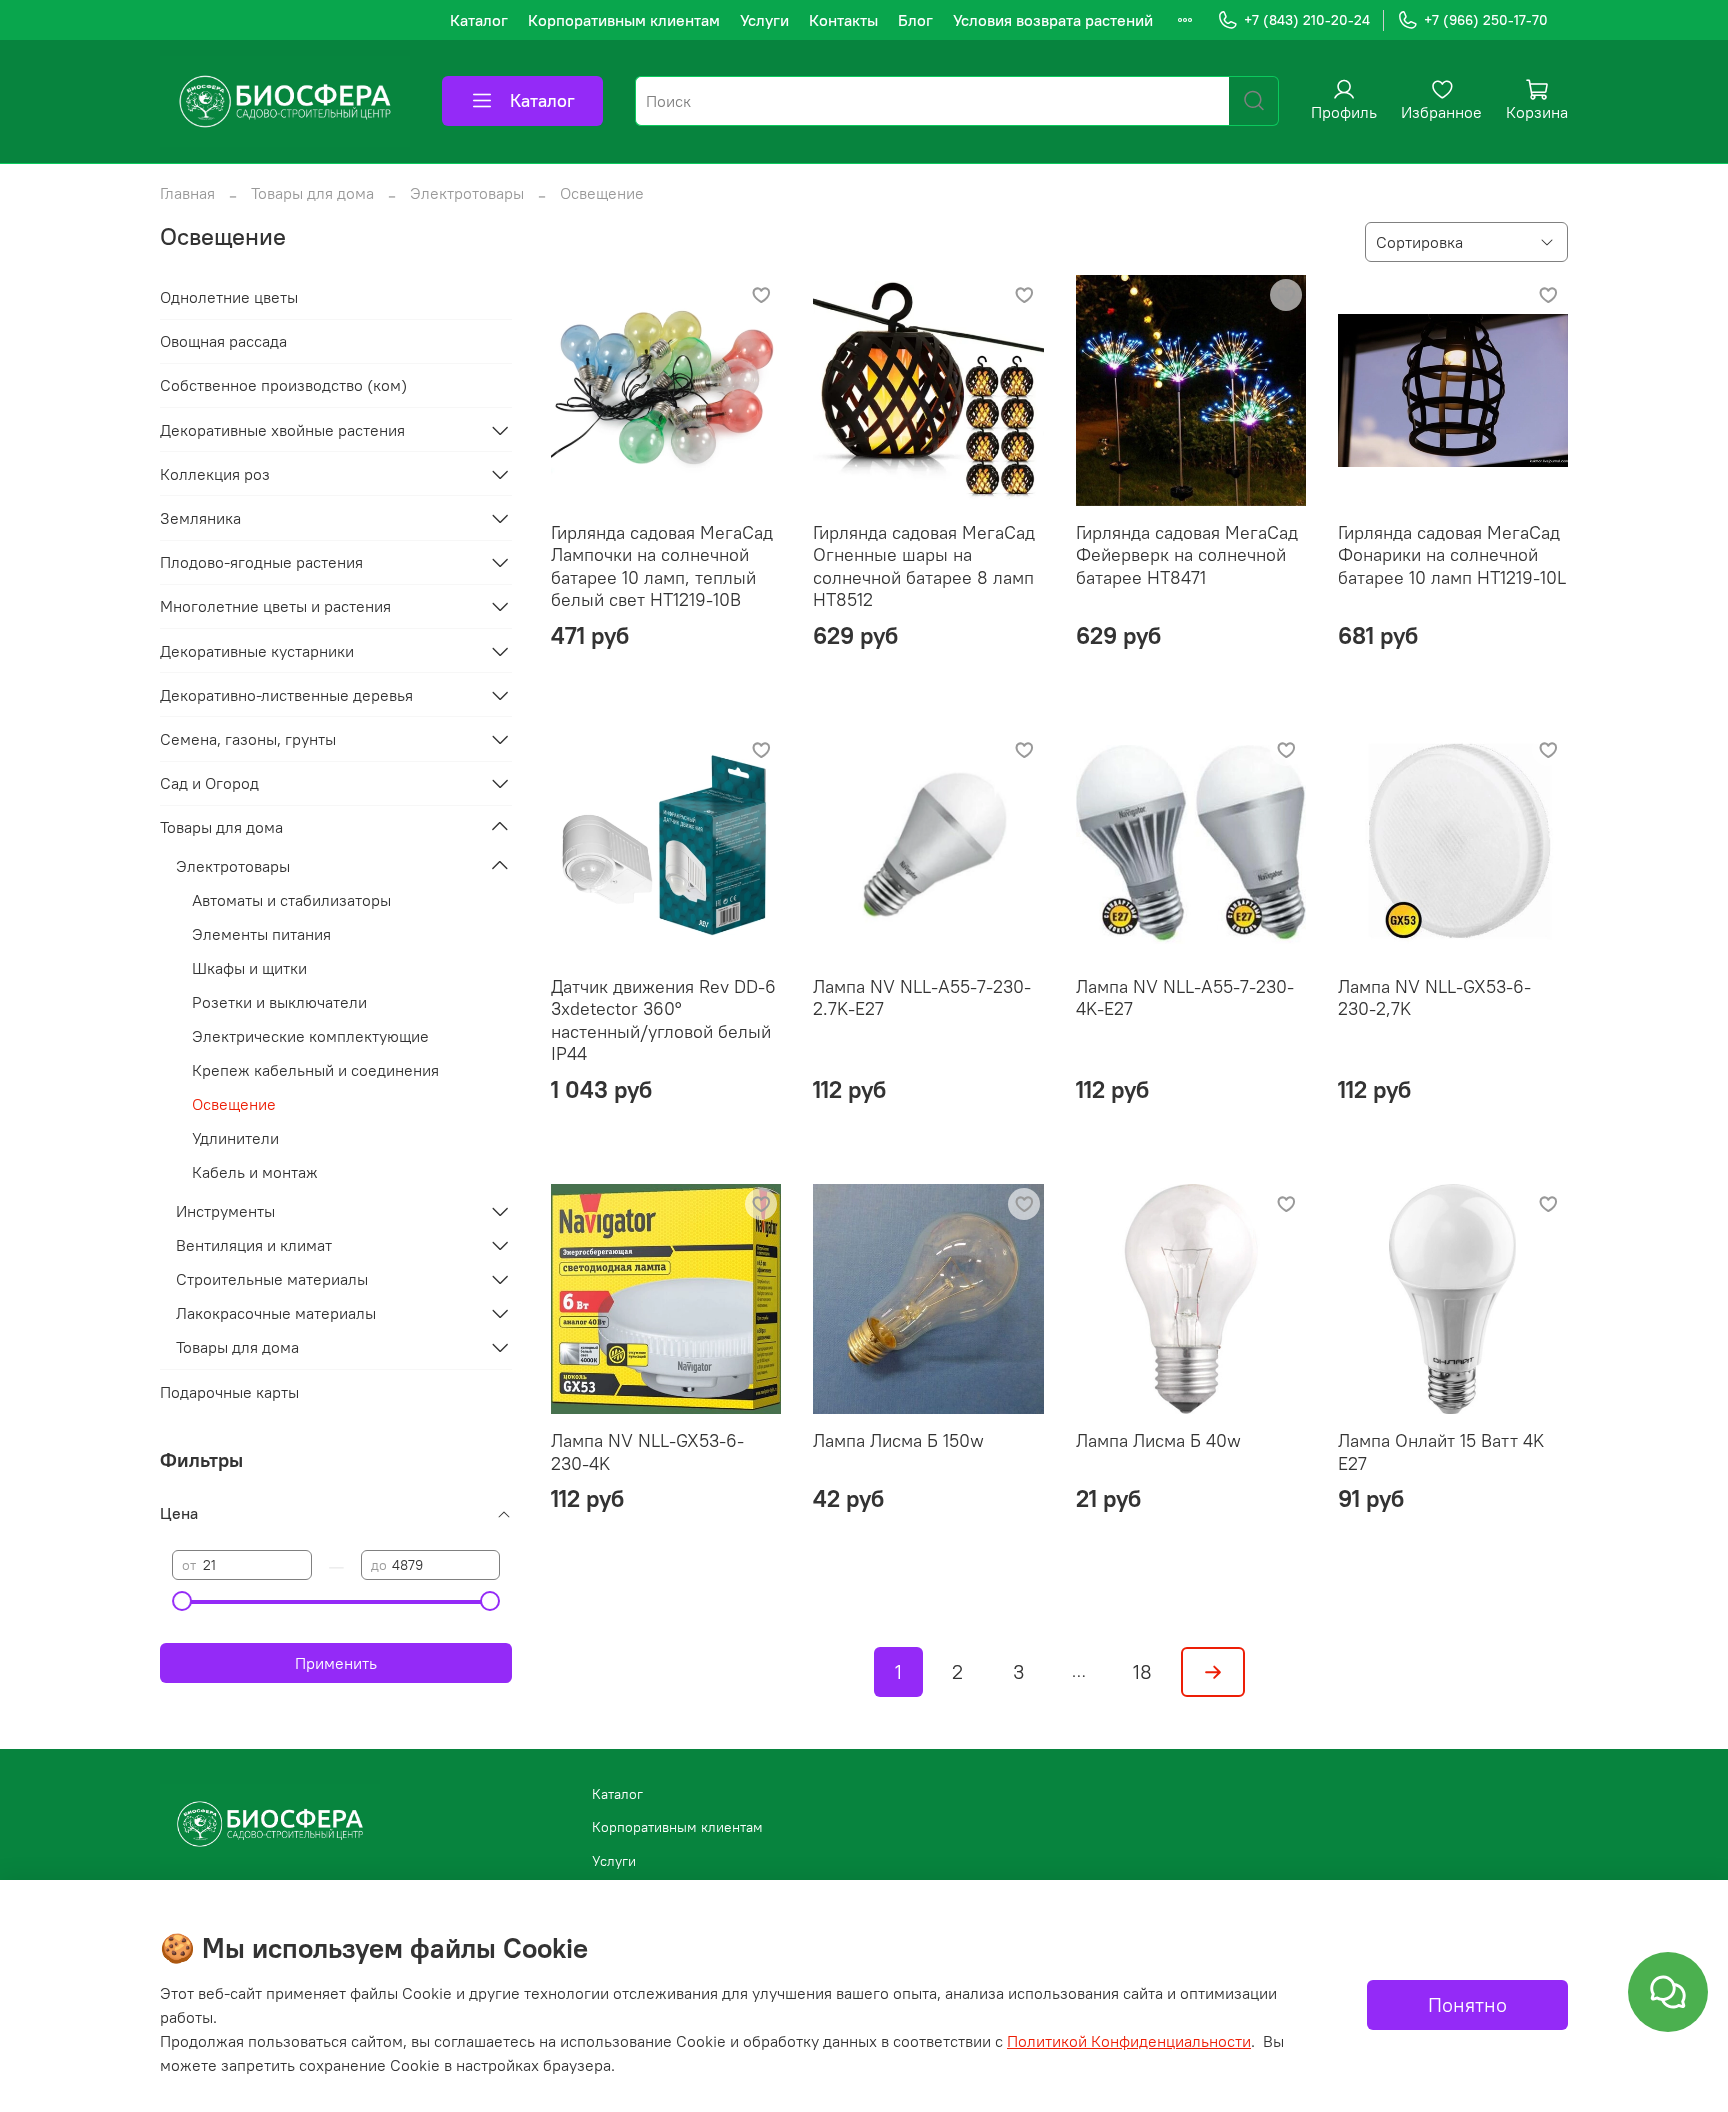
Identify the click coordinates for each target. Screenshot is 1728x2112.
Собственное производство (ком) (283, 385)
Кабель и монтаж (255, 1172)
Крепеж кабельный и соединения (315, 1070)
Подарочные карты (229, 1392)
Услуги (764, 20)
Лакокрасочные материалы (276, 1313)
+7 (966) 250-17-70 (1486, 20)
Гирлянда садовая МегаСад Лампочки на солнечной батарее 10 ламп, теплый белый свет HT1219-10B (662, 566)
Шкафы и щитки (249, 968)
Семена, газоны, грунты (248, 739)
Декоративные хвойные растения (282, 430)
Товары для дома (312, 193)
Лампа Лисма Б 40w (1158, 1440)
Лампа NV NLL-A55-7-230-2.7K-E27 (922, 998)
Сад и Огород (209, 783)
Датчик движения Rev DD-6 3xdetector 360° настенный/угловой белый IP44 (663, 1020)
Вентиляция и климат (254, 1245)
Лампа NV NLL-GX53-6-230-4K (647, 1452)
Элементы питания (261, 934)
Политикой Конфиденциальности (1129, 2041)
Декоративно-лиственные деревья (286, 695)
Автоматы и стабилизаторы (291, 900)
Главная (187, 193)
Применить (336, 1663)
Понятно (1467, 2004)
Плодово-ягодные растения (261, 562)
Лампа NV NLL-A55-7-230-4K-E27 (1185, 998)
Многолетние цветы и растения (275, 606)
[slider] (182, 1601)
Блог (915, 20)
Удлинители (235, 1138)
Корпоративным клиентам (624, 20)
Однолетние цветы (229, 297)
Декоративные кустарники (257, 651)
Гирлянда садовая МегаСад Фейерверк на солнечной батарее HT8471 (1187, 555)
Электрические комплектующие (310, 1036)
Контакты (843, 20)
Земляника (200, 518)
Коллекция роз (215, 474)
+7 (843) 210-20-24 (1307, 20)
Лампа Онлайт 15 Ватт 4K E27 (1441, 1452)
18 (1142, 1671)
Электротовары (467, 193)
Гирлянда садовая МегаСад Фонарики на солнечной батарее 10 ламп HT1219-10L (1452, 555)
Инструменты (225, 1211)
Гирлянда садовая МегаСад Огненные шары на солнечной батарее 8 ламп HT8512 (924, 566)
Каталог (479, 20)
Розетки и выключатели (279, 1002)
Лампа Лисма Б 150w (898, 1440)
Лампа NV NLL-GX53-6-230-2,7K (1434, 998)
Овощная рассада (223, 341)
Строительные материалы (272, 1279)
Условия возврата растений (1053, 20)
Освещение (234, 1104)
